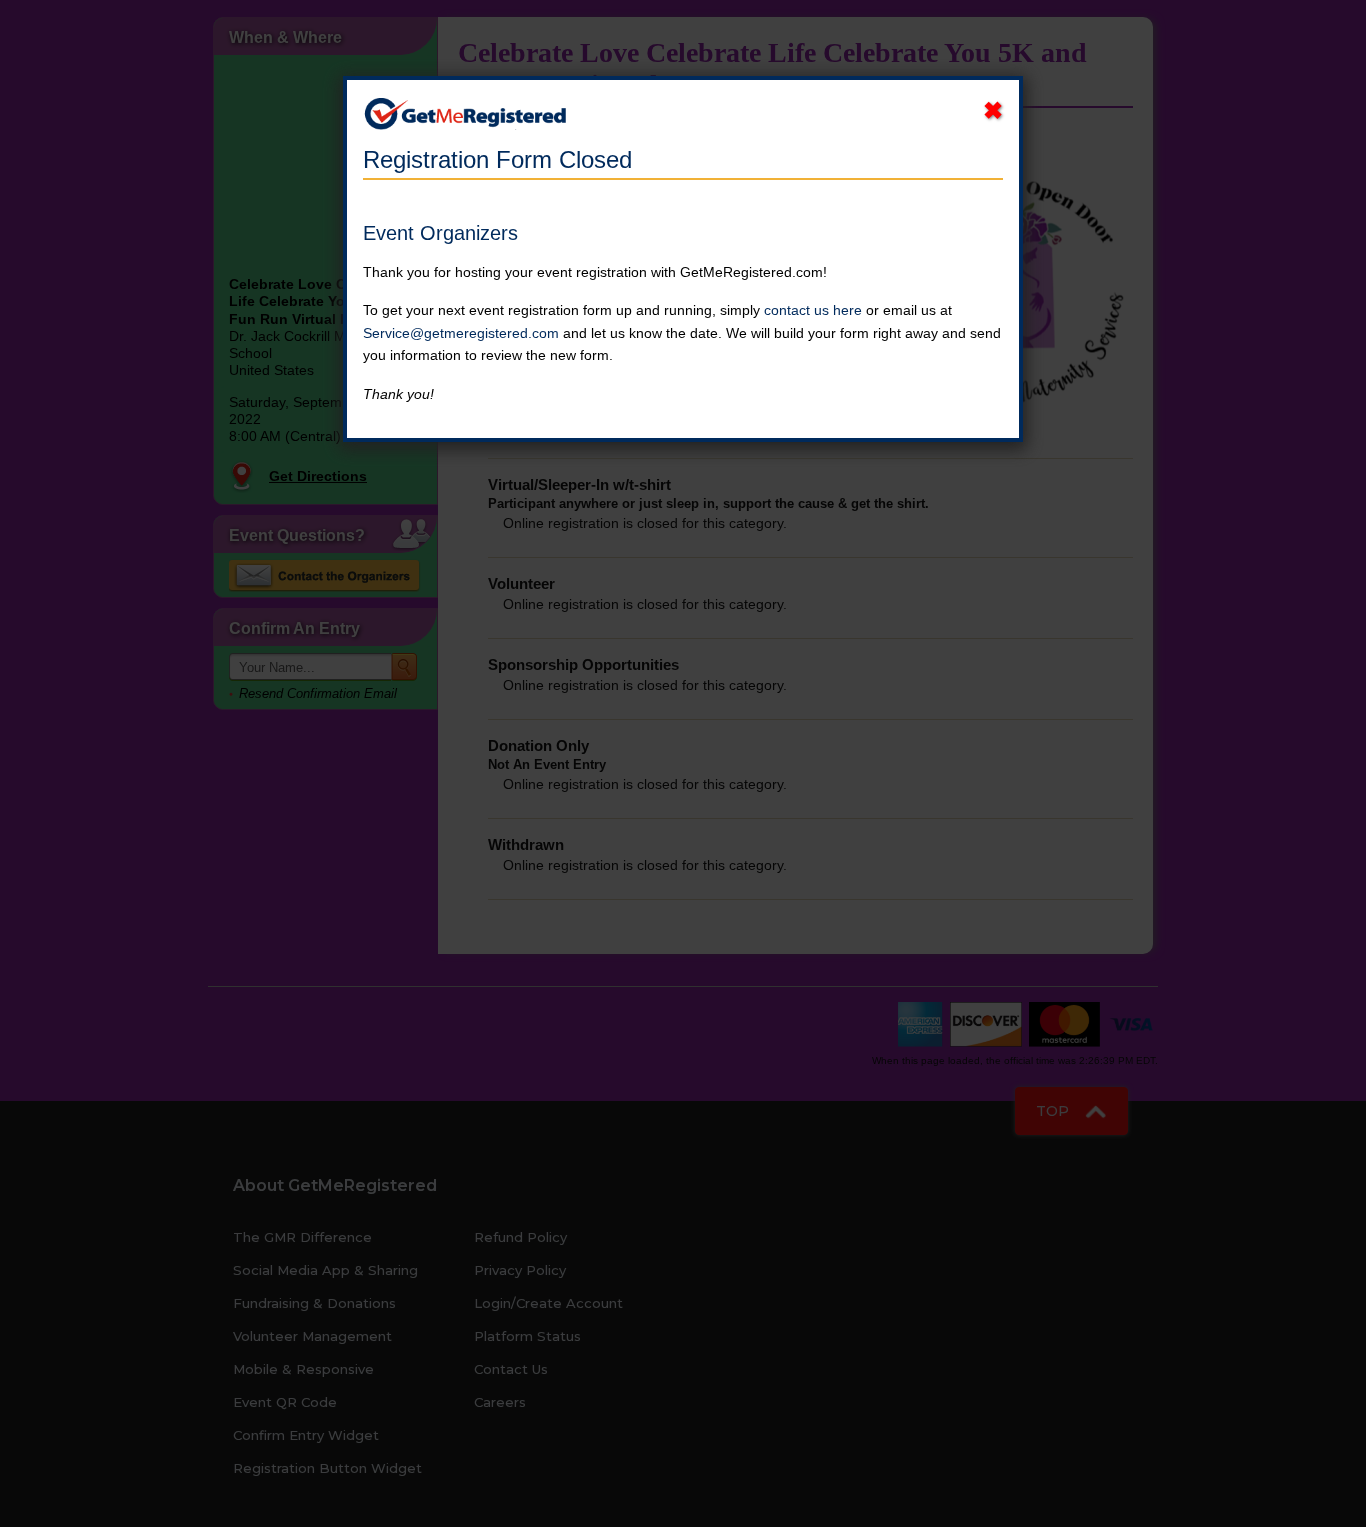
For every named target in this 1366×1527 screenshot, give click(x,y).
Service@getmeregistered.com (461, 333)
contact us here (813, 310)
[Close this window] (993, 111)
